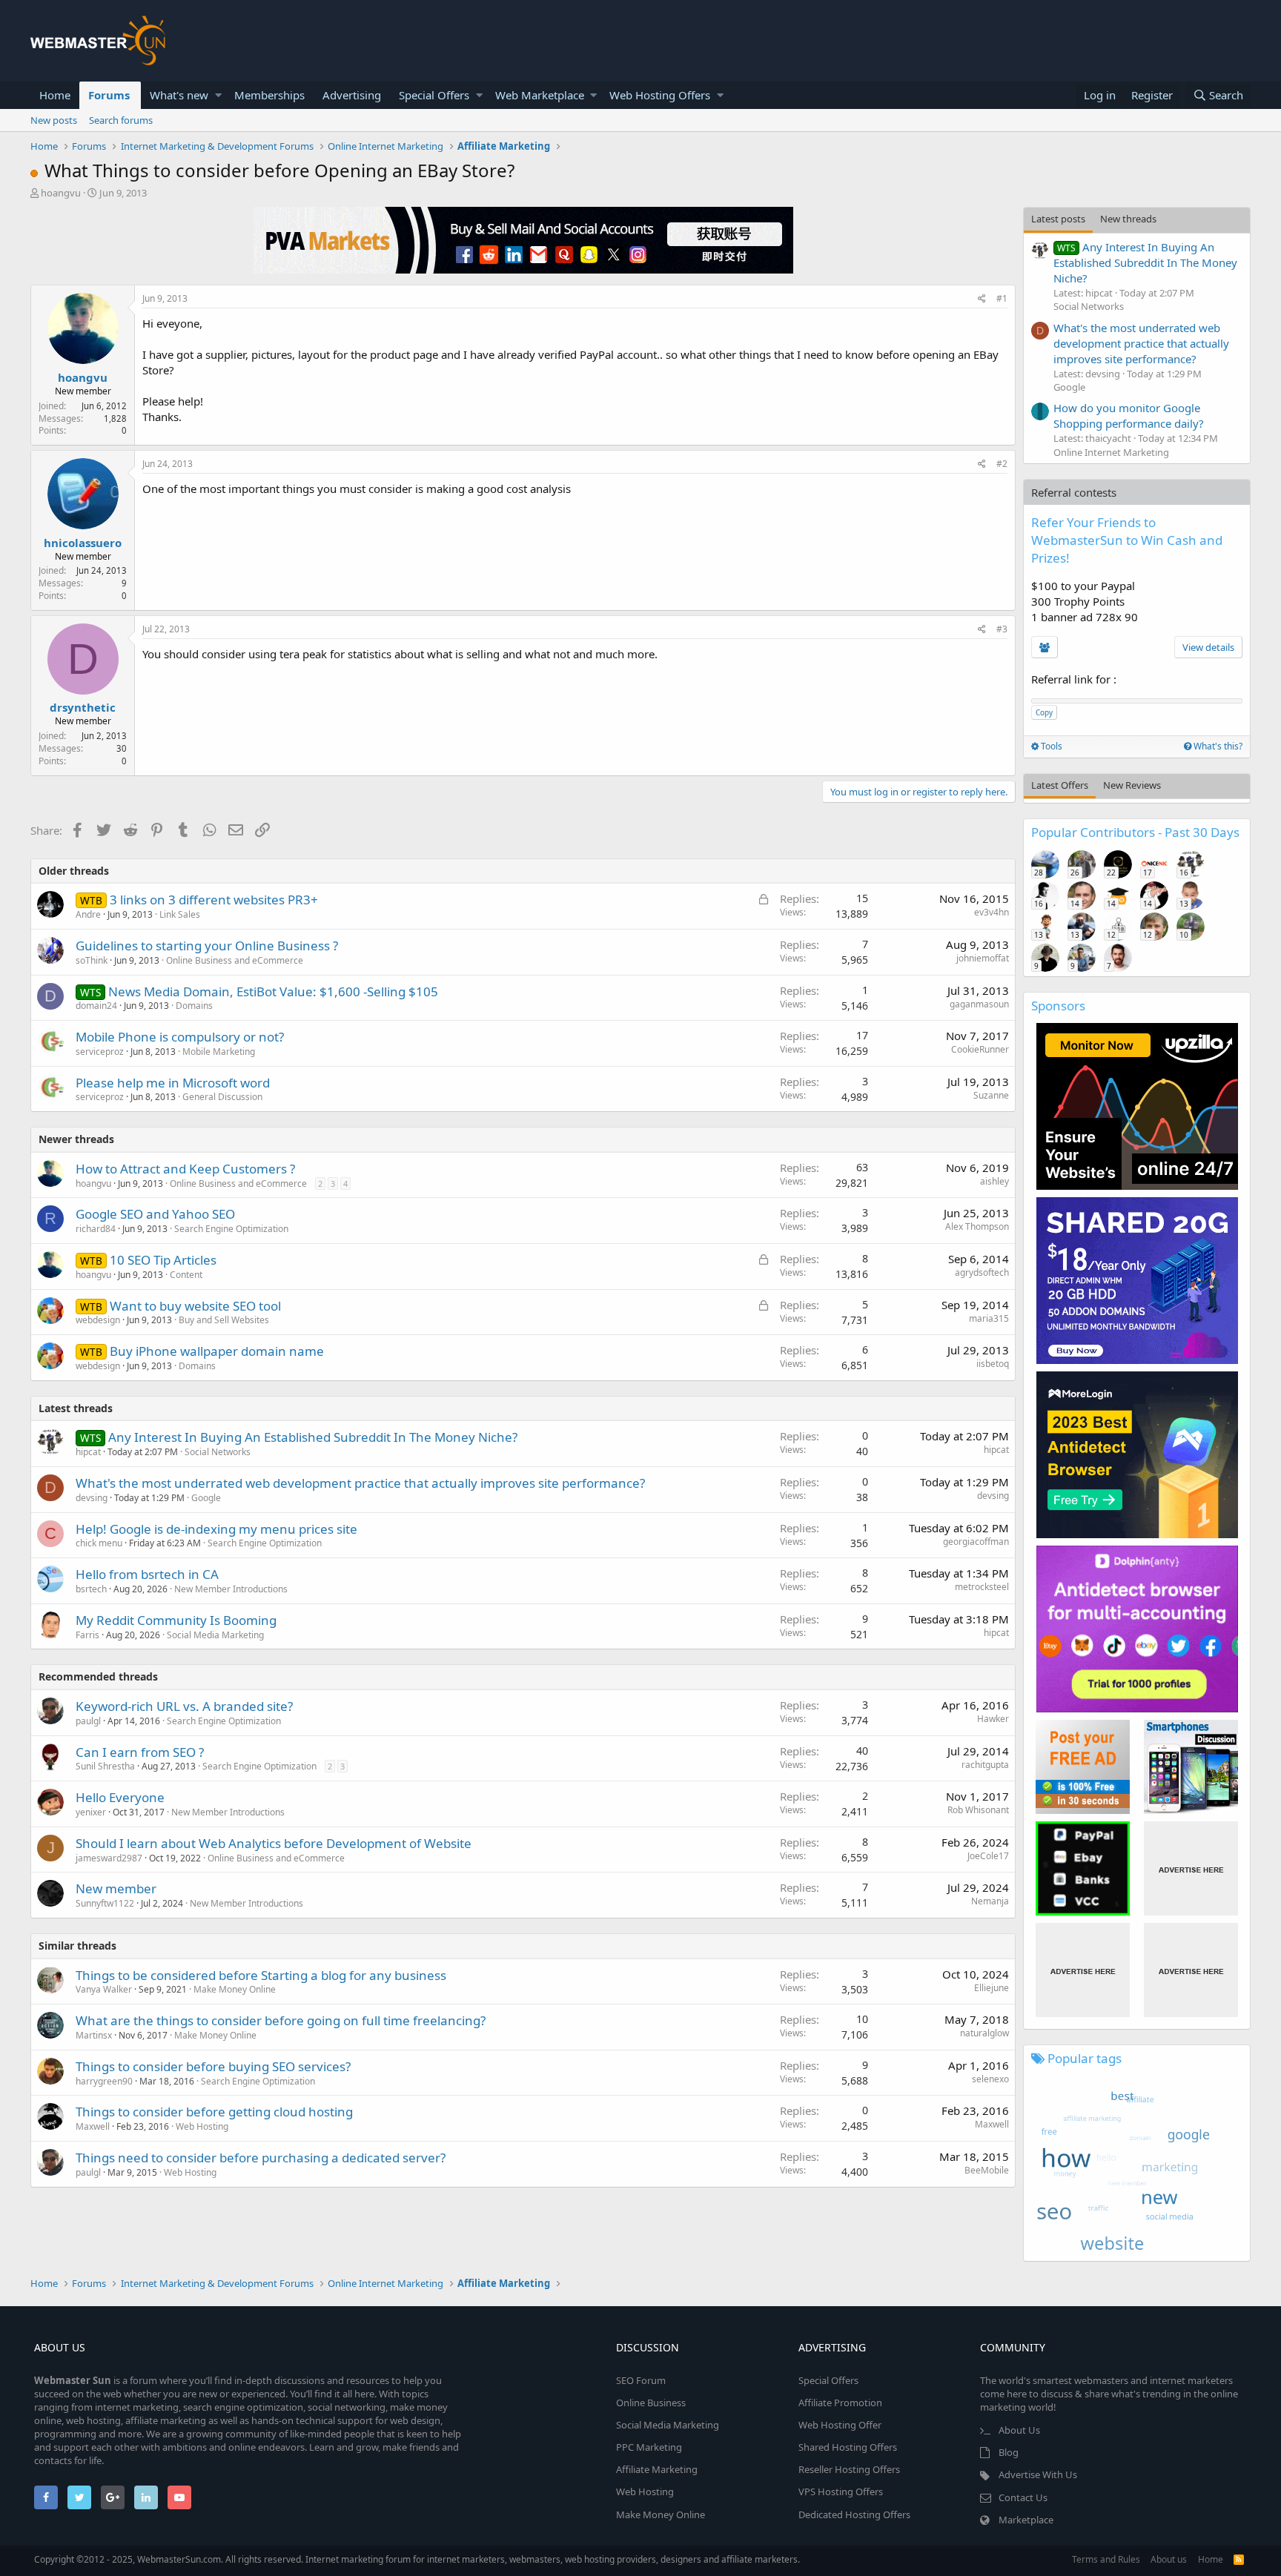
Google (206, 1498)
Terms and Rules (1106, 2559)
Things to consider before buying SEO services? (213, 2066)
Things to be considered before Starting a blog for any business (261, 1975)
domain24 (96, 1006)
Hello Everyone (120, 1797)
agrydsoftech (982, 1272)
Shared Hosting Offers (848, 2447)
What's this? (1217, 746)
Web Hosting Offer (840, 2425)
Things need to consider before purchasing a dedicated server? (261, 2158)
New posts (54, 120)
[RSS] (1239, 2559)
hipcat (996, 1450)
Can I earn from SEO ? (140, 1752)
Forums (109, 95)
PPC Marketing (649, 2447)
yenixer (91, 1812)
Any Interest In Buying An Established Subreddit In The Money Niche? (313, 1437)
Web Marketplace (540, 95)
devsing (92, 1498)
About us (1169, 2559)
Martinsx (94, 2035)
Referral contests (1074, 492)
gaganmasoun (979, 1004)
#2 (1002, 464)
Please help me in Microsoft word (173, 1083)
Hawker (993, 1719)
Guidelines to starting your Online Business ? (207, 946)
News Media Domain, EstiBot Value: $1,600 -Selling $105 (273, 991)
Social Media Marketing (215, 1635)
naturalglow (984, 2033)
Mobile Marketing (219, 1052)
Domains (194, 1006)
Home (55, 95)
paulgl (88, 1721)
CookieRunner (980, 1049)
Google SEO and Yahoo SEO (155, 1214)
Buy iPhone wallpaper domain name (217, 1351)
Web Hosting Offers (660, 95)
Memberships (269, 95)
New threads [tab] (1128, 219)
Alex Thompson (977, 1226)
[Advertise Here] (1191, 1868)
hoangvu (61, 193)
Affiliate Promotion (840, 2403)
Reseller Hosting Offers (849, 2469)
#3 (1002, 629)
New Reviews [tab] (1132, 785)
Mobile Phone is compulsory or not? (180, 1037)
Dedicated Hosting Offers (854, 2514)
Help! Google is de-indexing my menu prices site (216, 1529)
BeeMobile (987, 2170)
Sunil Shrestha (105, 1766)
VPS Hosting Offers (841, 2491)
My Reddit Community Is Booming (176, 1620)
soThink (92, 960)
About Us (1019, 2430)
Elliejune (992, 1988)
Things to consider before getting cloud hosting (214, 2112)
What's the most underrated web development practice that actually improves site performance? (360, 1483)
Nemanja (990, 1901)
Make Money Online (235, 1989)
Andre (88, 914)
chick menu (99, 1543)
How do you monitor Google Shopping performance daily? (1129, 415)
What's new (179, 95)
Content (186, 1275)
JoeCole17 (988, 1856)
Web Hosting (202, 2126)
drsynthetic (83, 707)
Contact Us (1023, 2497)
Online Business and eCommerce (235, 960)
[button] (218, 95)
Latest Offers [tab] (1060, 785)
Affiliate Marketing (657, 2469)
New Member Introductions (231, 1589)
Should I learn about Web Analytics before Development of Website (274, 1843)
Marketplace (1026, 2520)
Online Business (651, 2403)
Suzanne (991, 1095)
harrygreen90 (104, 2081)
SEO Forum (641, 2380)
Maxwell (93, 2126)
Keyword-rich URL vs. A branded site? (184, 1706)
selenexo (990, 2079)
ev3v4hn (992, 912)
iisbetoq (993, 1364)
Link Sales (180, 914)
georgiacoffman (976, 1542)
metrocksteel (982, 1587)
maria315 (989, 1318)
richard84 (96, 1229)
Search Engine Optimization (231, 1229)
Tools (1050, 746)
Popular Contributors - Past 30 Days (1135, 832)
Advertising (352, 95)
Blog (1009, 2452)
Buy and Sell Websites (224, 1320)
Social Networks (218, 1452)
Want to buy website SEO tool (195, 1306)
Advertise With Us (1038, 2474)
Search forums (121, 120)
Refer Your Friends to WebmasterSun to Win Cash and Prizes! (1127, 540)
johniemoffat (983, 958)
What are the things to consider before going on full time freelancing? (281, 2020)
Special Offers (434, 95)
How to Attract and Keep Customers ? (185, 1169)
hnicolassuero (83, 543)
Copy (1044, 712)
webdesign (98, 1320)
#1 (1002, 298)
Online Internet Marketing (1111, 452)
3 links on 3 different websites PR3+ (214, 900)
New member (116, 1888)
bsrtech (91, 1589)
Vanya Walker (104, 1989)
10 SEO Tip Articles (163, 1260)
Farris (87, 1635)
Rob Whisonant (978, 1810)
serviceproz (100, 1052)
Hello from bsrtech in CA (147, 1574)
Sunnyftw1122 (105, 1903)
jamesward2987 (109, 1858)
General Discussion (222, 1097)
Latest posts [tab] (1058, 219)
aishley (994, 1181)
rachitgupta (985, 1765)
